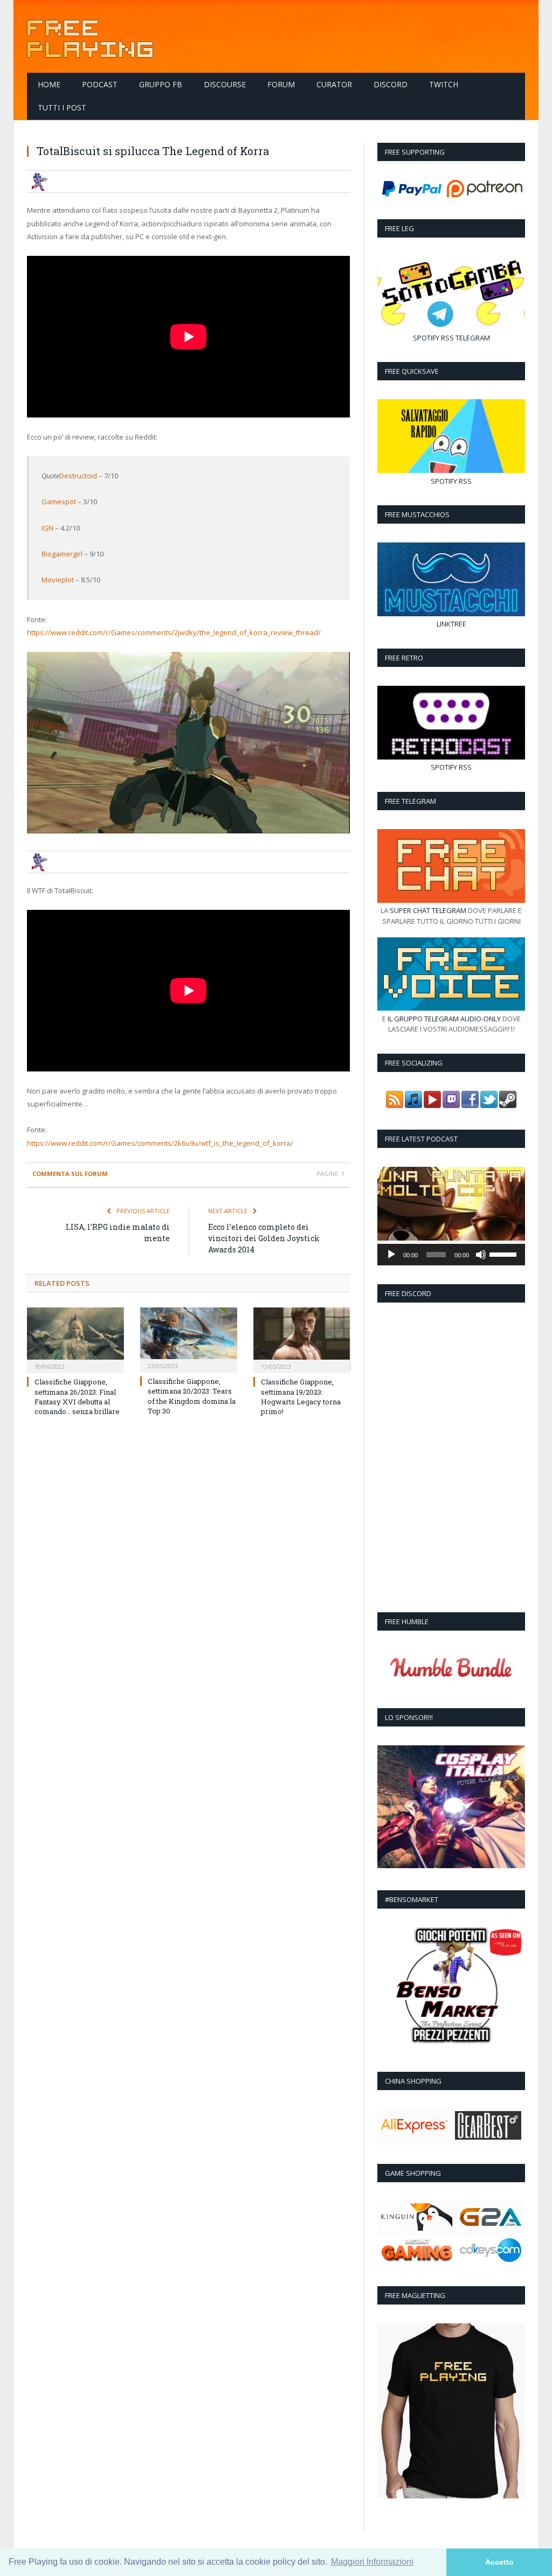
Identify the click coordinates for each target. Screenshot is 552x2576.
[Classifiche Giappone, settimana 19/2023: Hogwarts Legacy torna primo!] (302, 1339)
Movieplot (58, 580)
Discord (391, 84)
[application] (451, 1255)
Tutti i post (62, 107)
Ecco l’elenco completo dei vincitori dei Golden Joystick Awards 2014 (264, 1238)
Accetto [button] (499, 2562)
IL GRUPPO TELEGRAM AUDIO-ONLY (444, 1019)
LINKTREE (451, 624)
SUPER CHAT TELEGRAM (428, 910)
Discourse (225, 84)
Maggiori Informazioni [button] (372, 2562)
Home (49, 84)
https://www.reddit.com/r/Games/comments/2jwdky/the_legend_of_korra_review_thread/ (174, 632)
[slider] (505, 1254)
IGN (47, 528)
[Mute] (481, 1255)
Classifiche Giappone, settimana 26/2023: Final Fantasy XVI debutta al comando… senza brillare (77, 1397)
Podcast (100, 84)
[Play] (391, 1255)
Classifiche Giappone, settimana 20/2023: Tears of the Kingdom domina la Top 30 (192, 1396)
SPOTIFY (426, 338)
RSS (447, 338)
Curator (334, 84)
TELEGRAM (473, 338)
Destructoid (78, 476)
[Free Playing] (90, 36)
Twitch (444, 84)
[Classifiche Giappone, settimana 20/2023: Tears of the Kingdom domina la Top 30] (189, 1339)
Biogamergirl (62, 554)
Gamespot (59, 502)
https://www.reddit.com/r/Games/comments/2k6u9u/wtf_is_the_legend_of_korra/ (160, 1143)
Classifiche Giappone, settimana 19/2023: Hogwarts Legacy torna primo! (301, 1397)
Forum (281, 84)
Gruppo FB (161, 84)
